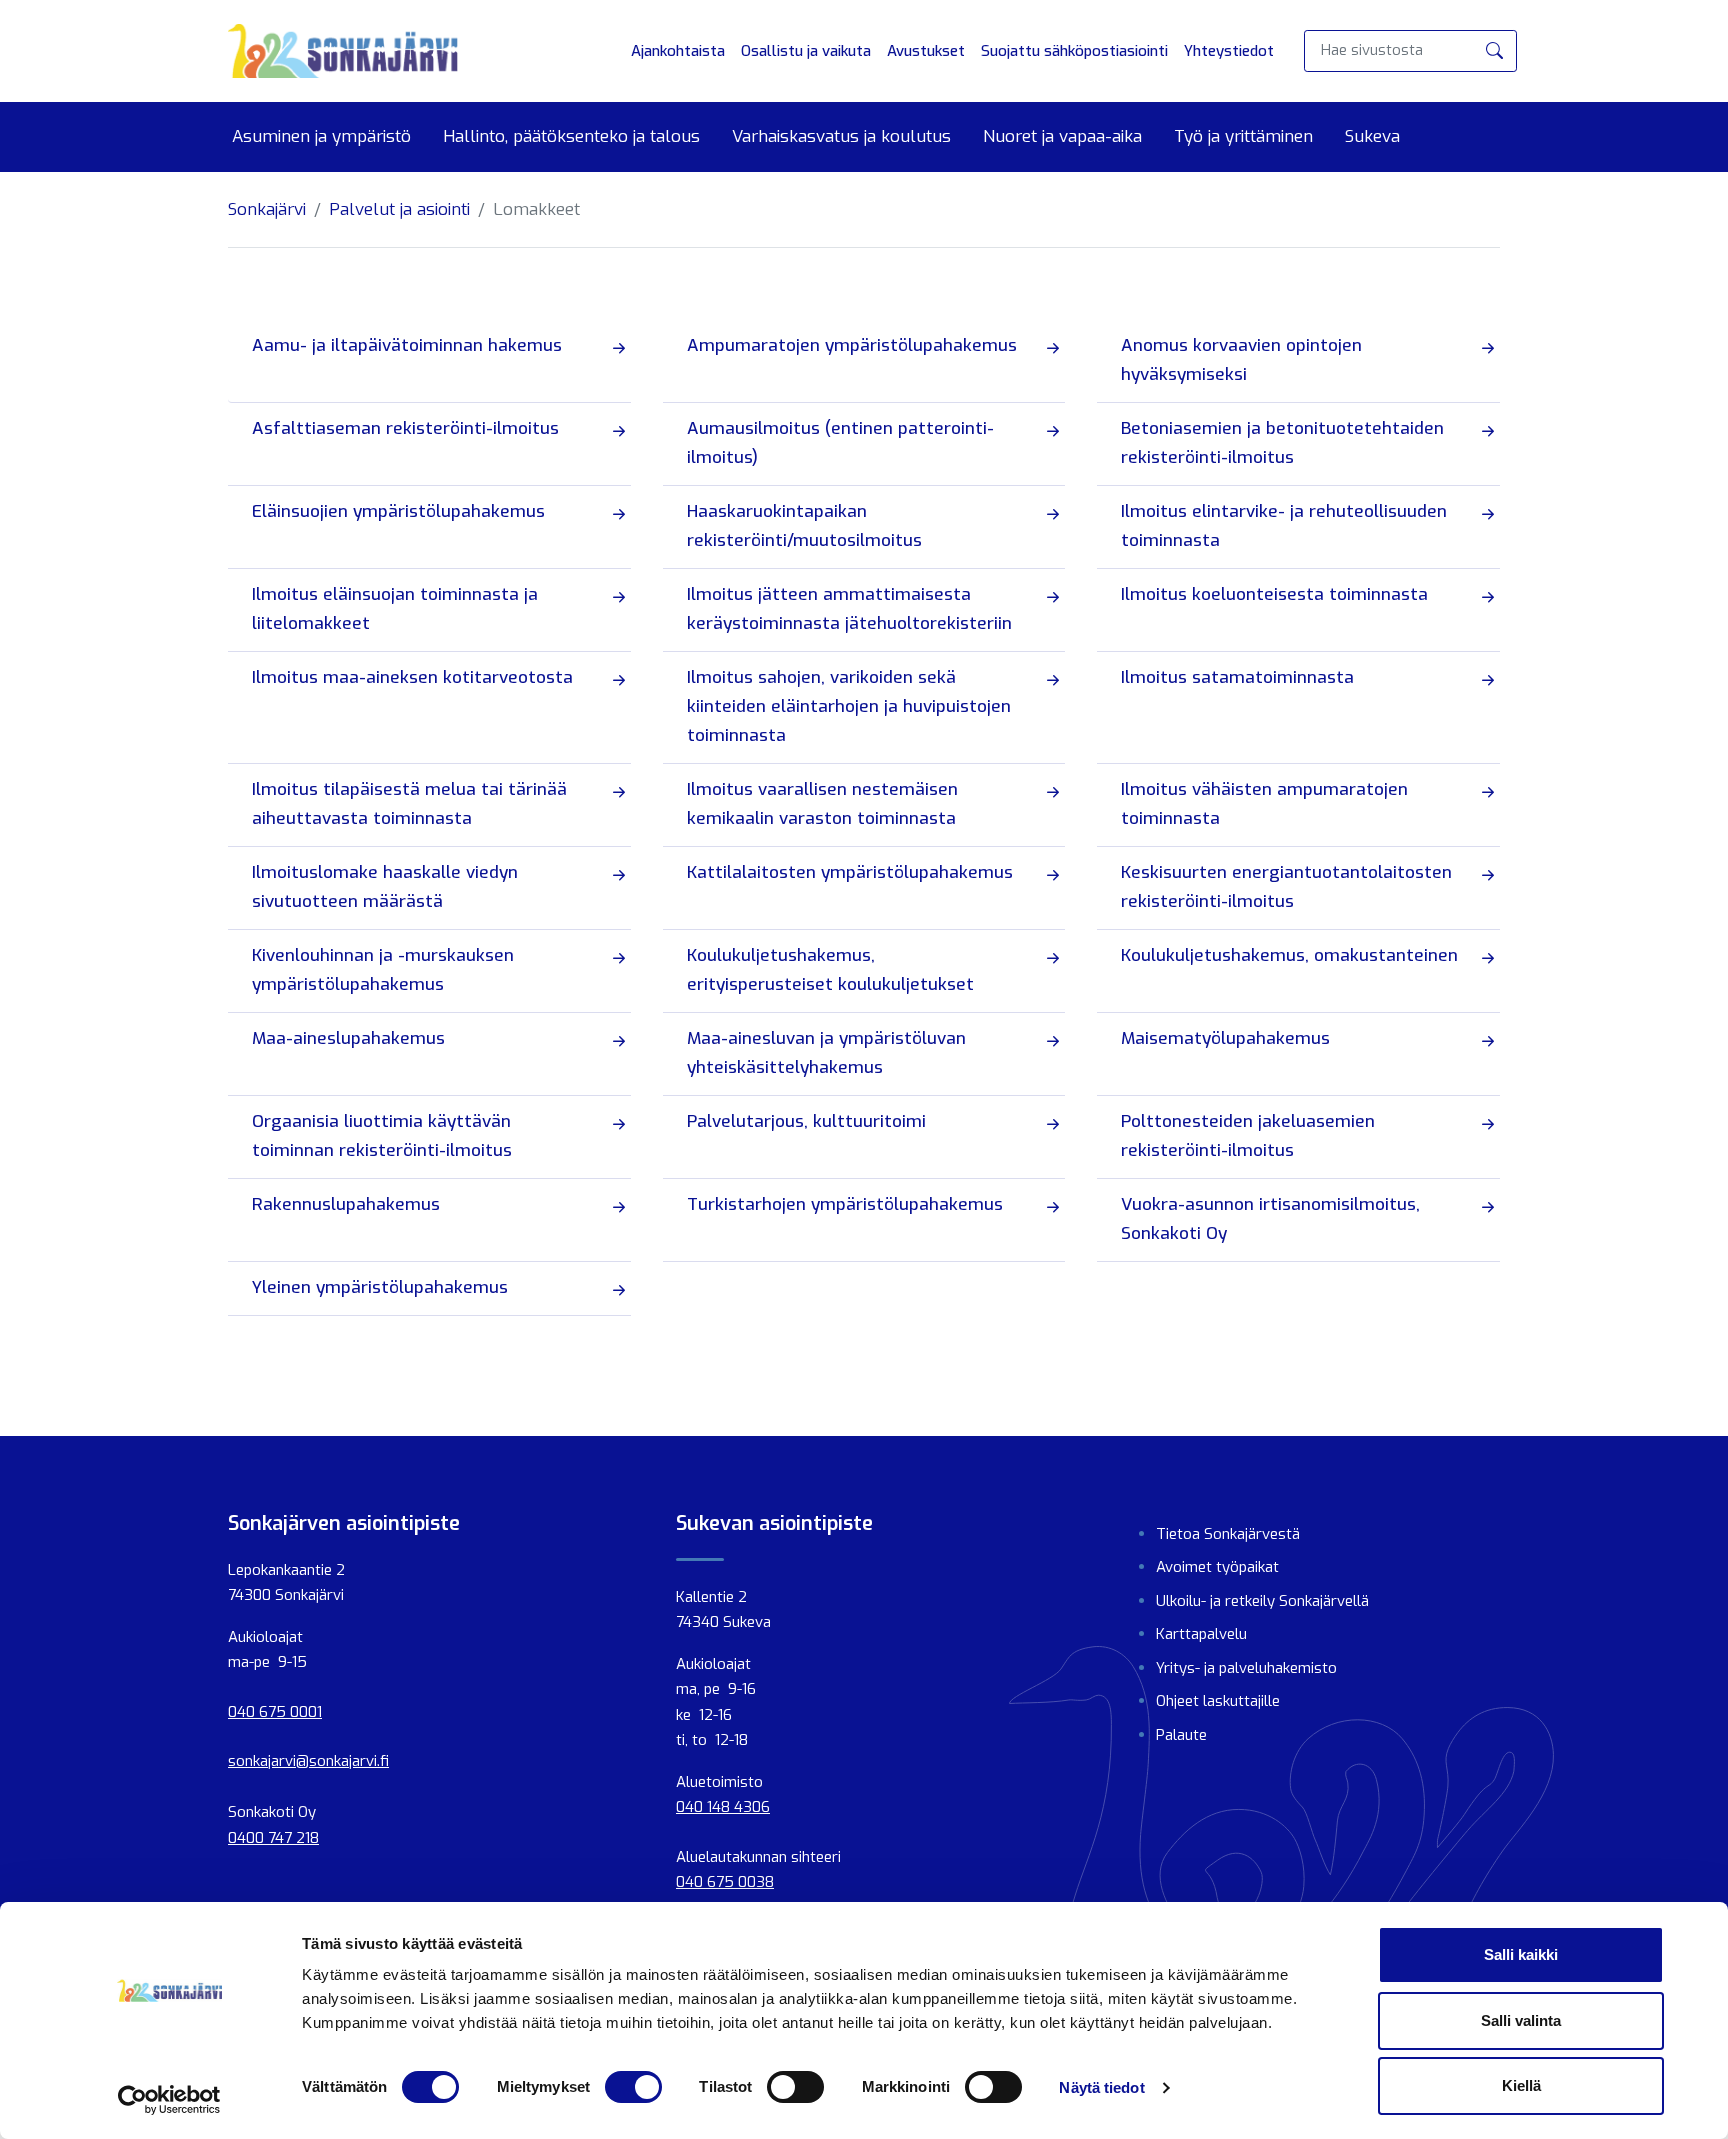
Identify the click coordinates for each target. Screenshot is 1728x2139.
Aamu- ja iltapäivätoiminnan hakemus (407, 345)
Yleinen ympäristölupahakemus (380, 1287)
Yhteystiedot (1229, 51)
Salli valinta (1521, 2020)
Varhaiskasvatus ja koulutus (841, 137)
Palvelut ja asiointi (399, 209)
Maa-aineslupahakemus (348, 1038)
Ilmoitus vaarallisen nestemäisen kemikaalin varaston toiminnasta (822, 804)
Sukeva (1372, 137)
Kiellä (1521, 2085)
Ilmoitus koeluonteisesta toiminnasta (1274, 594)
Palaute (1181, 1735)
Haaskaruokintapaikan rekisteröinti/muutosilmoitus (804, 526)
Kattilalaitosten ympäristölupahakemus (850, 872)
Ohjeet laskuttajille (1218, 1701)
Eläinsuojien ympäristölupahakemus (398, 511)
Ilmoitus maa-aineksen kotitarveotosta (412, 677)
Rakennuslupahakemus (346, 1204)
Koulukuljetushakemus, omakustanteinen (1289, 955)
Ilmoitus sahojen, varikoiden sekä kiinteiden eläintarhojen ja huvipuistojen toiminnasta (849, 706)
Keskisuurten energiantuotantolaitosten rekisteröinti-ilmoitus (1286, 887)
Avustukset (926, 51)
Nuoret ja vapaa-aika (1062, 137)
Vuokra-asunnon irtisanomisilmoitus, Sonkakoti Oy (1270, 1219)
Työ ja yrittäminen (1243, 137)
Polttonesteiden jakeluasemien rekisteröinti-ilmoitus (1248, 1136)
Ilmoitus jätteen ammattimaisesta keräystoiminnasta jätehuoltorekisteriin (849, 609)
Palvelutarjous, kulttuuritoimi (806, 1121)
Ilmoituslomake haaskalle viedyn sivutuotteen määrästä (385, 887)
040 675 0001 (275, 1712)
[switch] (633, 2087)
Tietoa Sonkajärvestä (1228, 1534)
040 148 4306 (723, 1807)
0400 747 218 (273, 1838)
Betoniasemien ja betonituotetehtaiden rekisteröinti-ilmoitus (1282, 443)
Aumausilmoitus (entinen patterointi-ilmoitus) (840, 443)
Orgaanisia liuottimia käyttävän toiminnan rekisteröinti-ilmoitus (382, 1136)
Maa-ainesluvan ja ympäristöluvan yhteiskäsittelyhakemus (826, 1053)
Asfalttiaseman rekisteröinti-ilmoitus (405, 428)
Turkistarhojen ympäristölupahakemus (845, 1204)
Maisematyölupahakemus (1225, 1038)
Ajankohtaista (678, 51)
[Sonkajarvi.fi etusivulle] (343, 51)
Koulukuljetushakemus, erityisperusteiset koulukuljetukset (830, 970)
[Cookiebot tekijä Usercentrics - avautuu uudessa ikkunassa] (169, 2100)
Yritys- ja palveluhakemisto (1246, 1668)
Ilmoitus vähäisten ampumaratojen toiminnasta (1264, 804)
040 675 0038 (725, 1882)
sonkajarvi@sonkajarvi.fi (308, 1761)
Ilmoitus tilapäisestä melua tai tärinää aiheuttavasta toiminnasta (409, 804)
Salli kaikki (1521, 1954)
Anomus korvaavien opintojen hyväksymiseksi (1241, 360)
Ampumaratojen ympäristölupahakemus (852, 345)
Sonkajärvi (267, 209)
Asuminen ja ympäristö (321, 137)
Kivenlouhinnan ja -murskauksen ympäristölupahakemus (383, 970)
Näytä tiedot (1101, 2087)
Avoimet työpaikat (1217, 1567)
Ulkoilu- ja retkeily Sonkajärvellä (1262, 1601)
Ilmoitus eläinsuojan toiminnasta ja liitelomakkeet (395, 609)
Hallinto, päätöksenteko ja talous (571, 137)
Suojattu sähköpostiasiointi (1074, 51)
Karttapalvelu (1201, 1634)
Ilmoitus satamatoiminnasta (1237, 677)
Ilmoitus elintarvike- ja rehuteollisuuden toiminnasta (1284, 526)
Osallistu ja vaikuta (806, 51)
